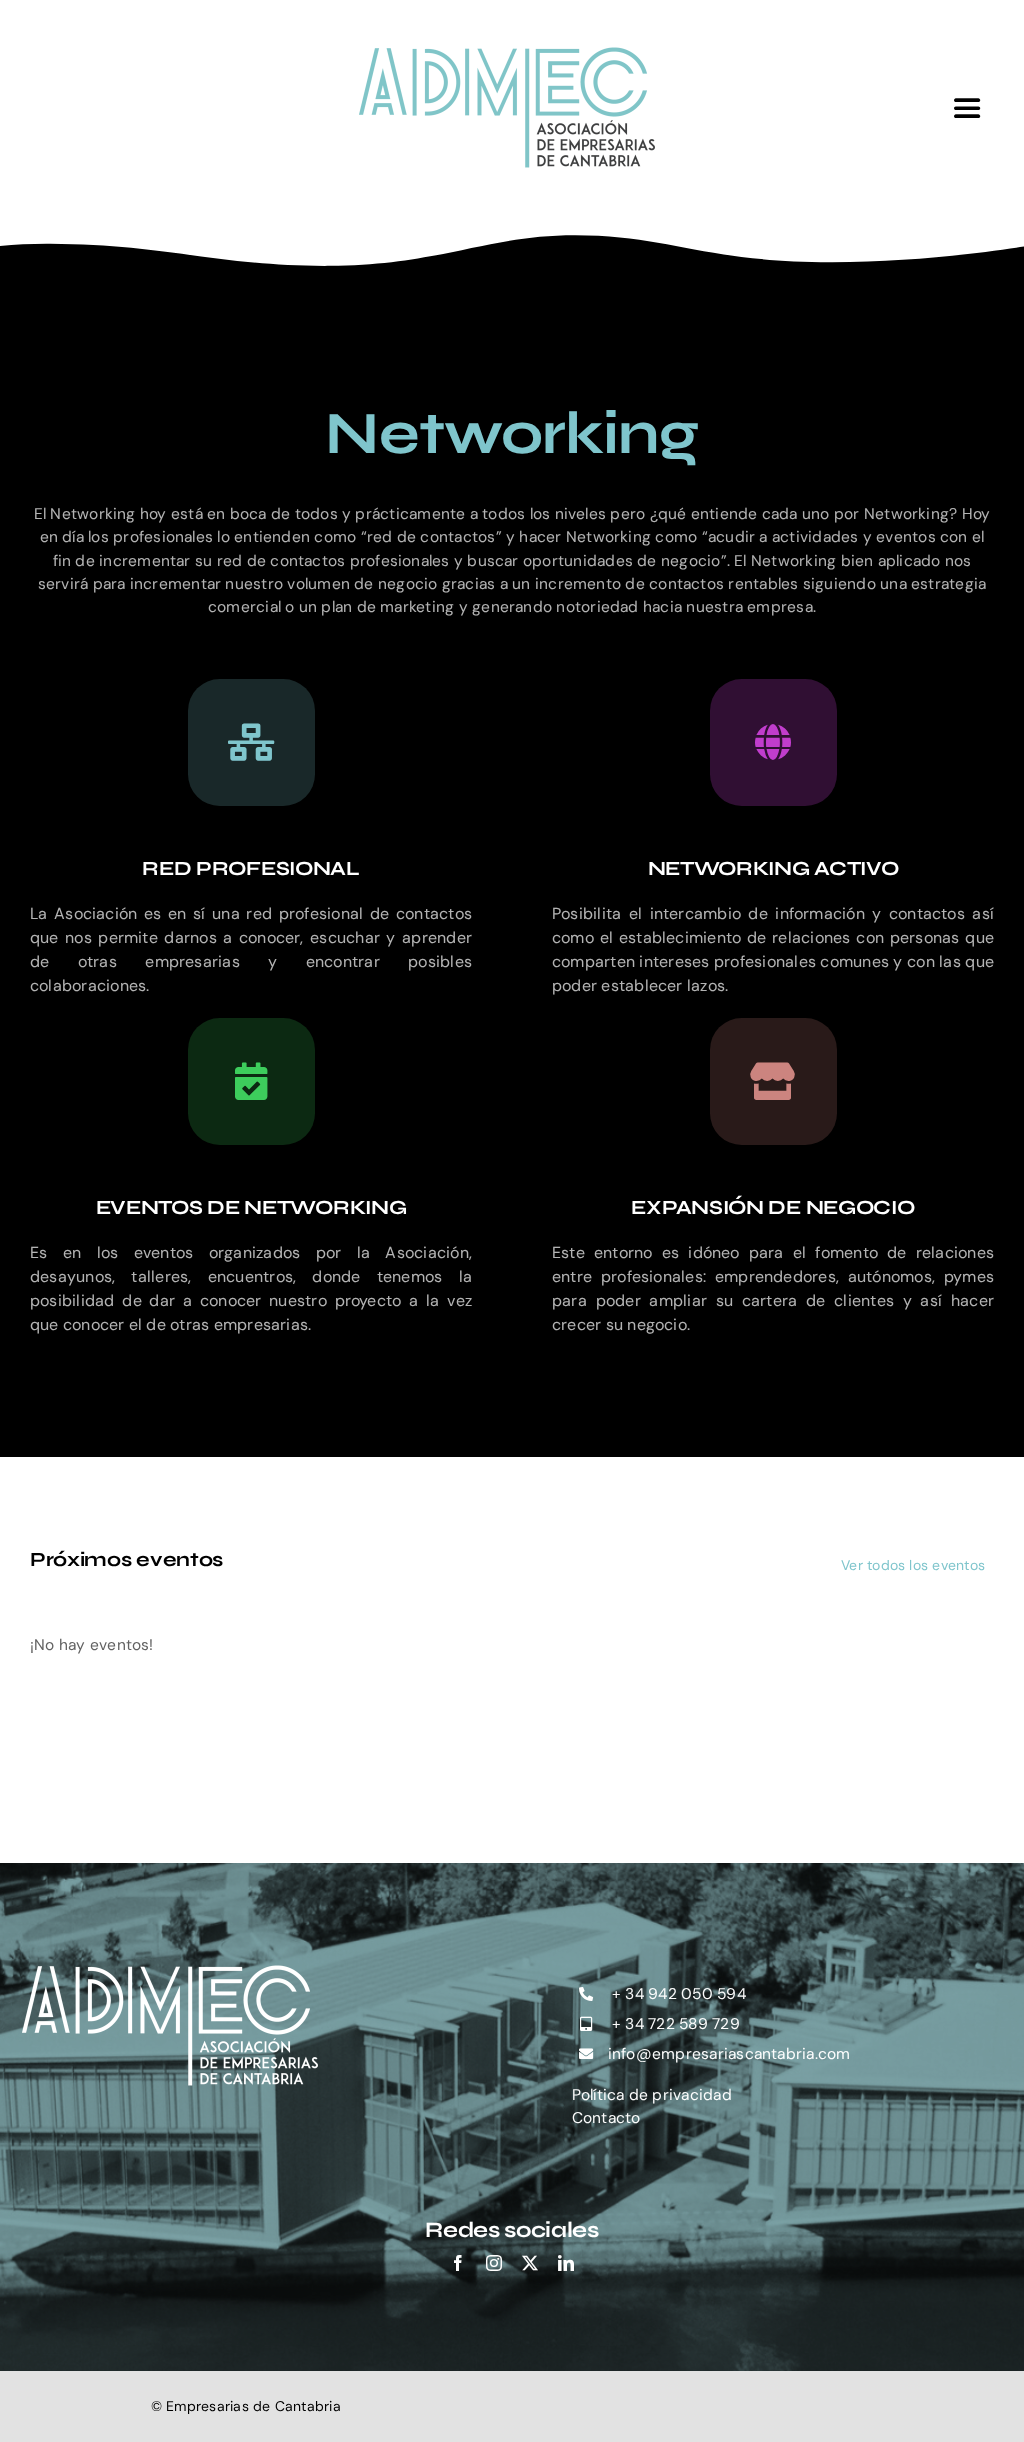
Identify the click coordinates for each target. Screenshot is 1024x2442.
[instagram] (494, 2263)
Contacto (606, 2118)
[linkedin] (566, 2263)
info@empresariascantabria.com (729, 2054)
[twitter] (530, 2263)
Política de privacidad (652, 2095)
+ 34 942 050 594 (677, 1994)
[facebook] (458, 2263)
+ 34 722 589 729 (674, 2024)
